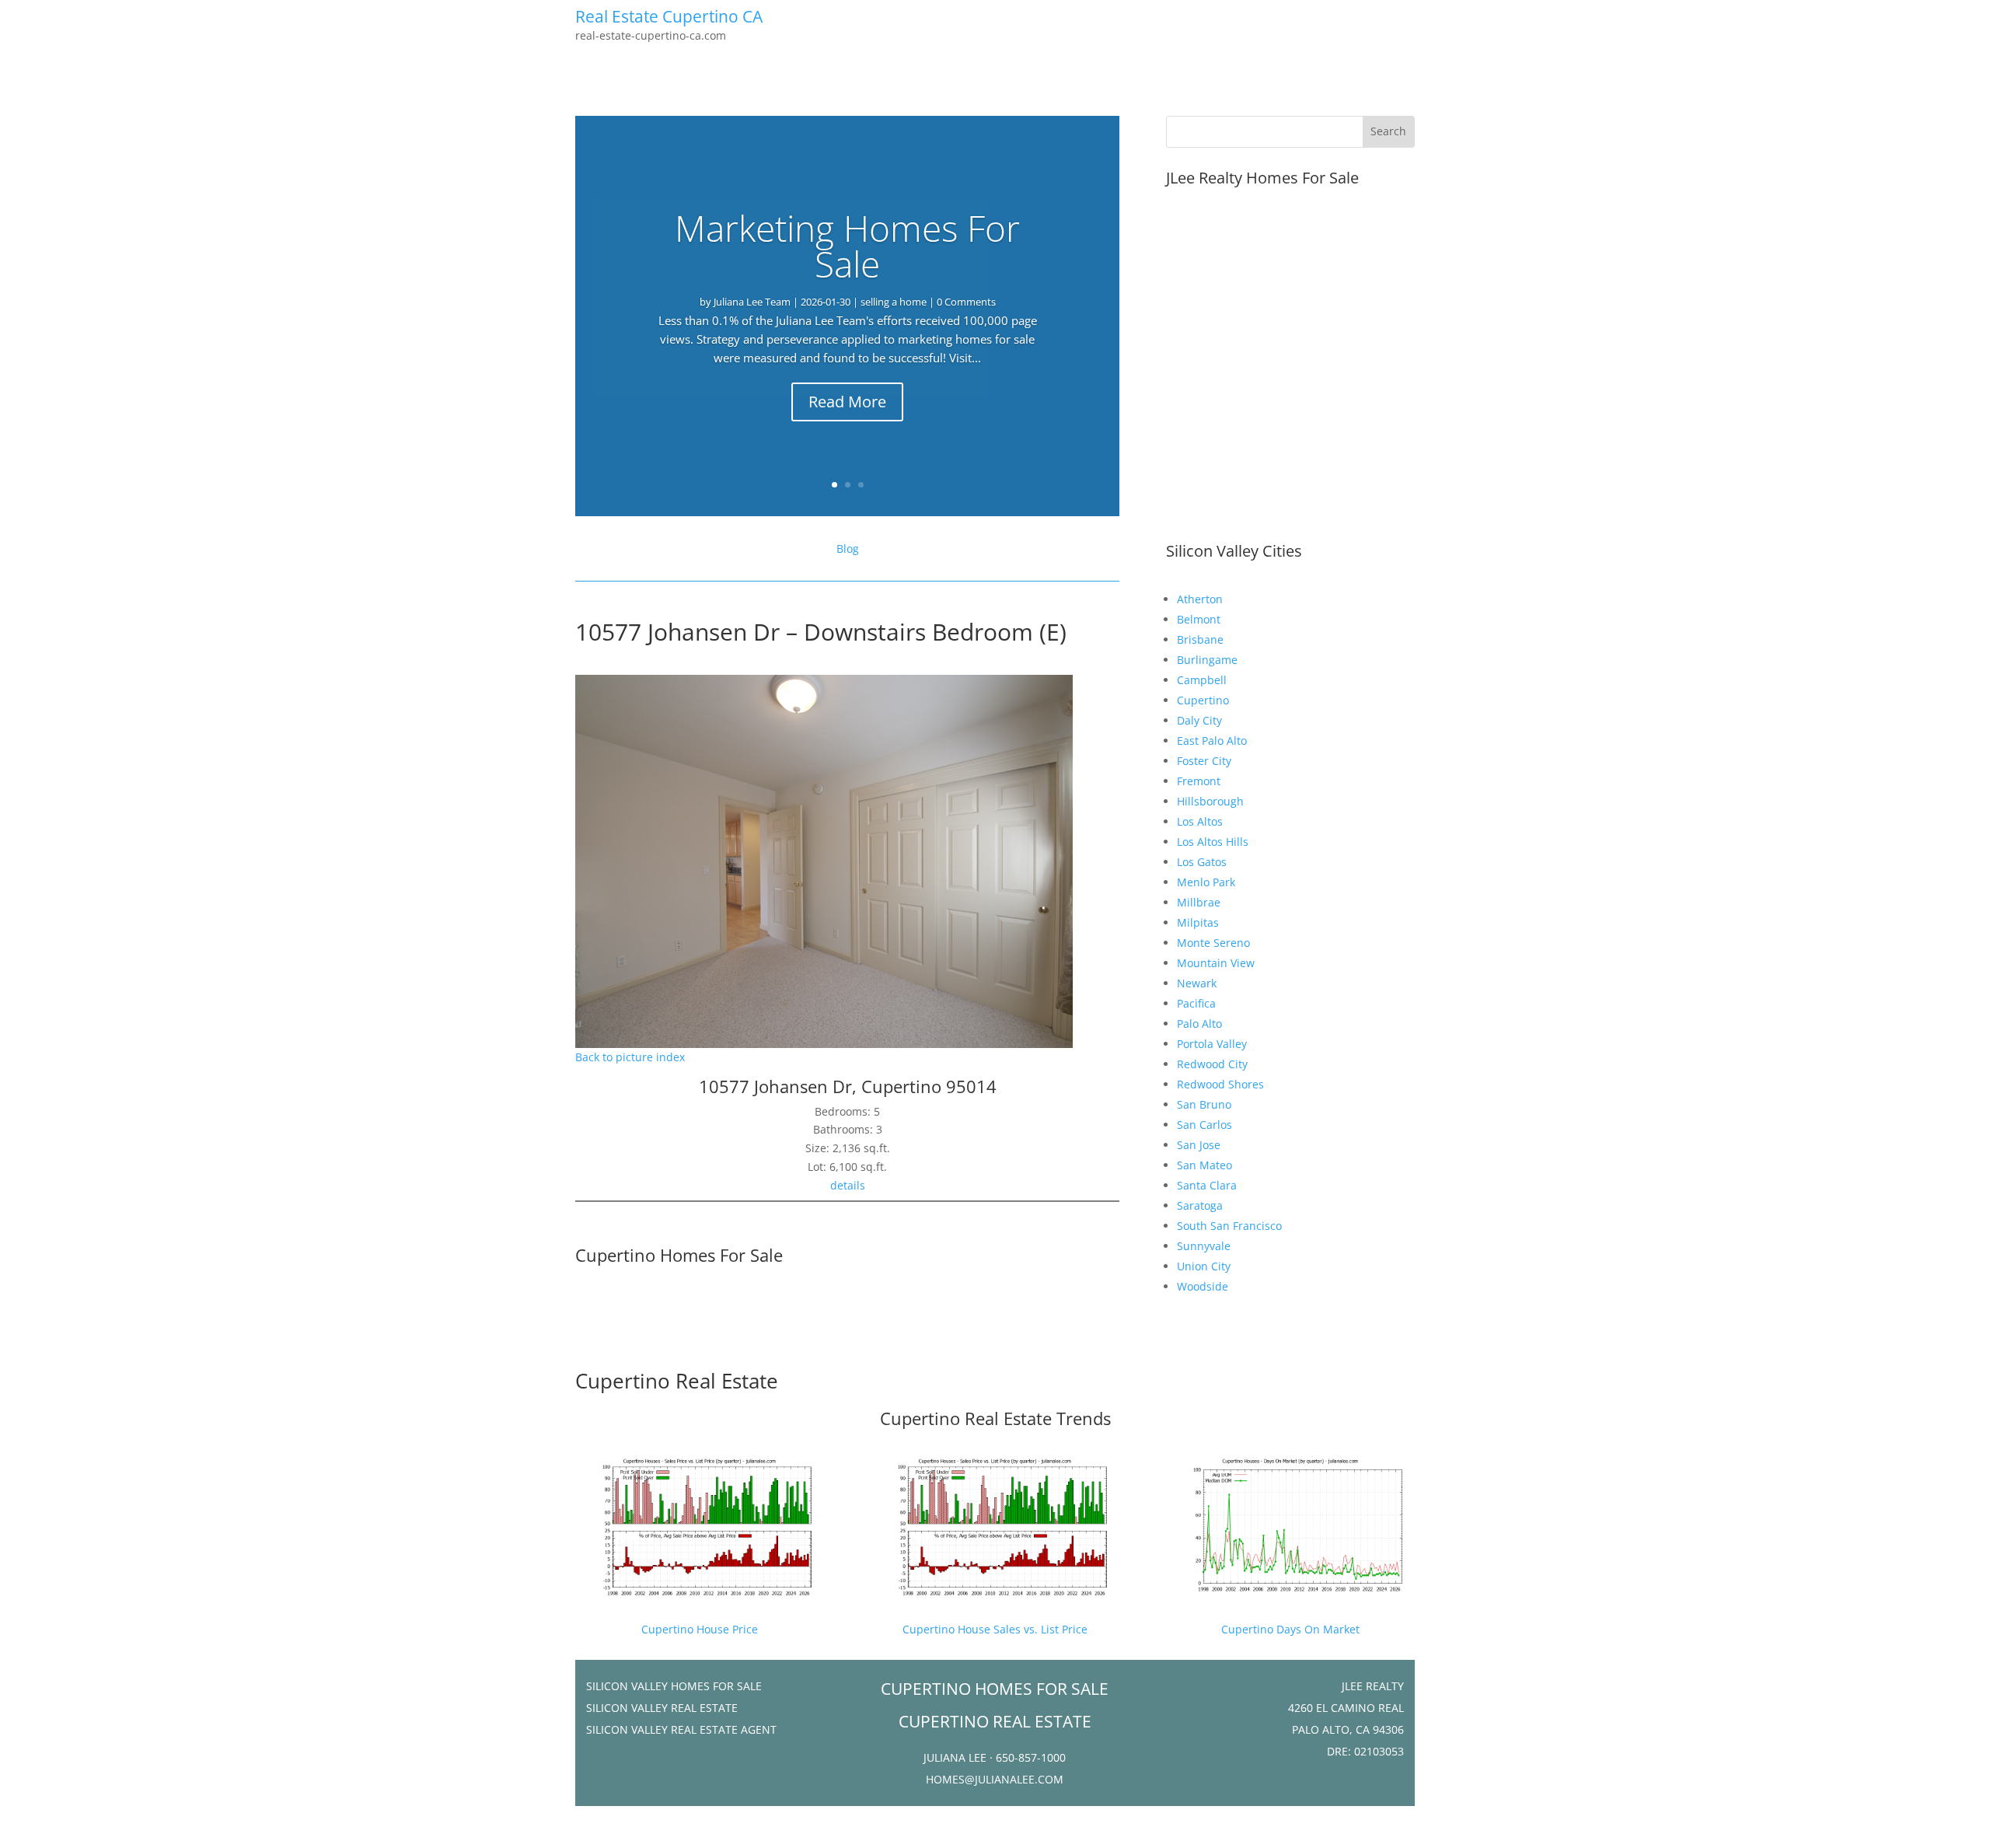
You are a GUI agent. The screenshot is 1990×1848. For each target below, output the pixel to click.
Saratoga (1200, 1205)
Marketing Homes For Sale (847, 246)
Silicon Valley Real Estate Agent (681, 1729)
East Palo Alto (1212, 741)
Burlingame (1207, 660)
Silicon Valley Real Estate (662, 1708)
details (848, 1185)
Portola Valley (1212, 1044)
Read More (847, 402)
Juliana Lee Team (752, 302)
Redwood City (1212, 1064)
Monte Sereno (1213, 943)
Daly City (1199, 720)
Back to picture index (630, 1057)
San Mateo (1204, 1165)
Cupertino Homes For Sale (679, 1255)
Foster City (1204, 761)
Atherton (1200, 599)
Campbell (1202, 680)
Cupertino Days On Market (1290, 1629)
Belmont (1199, 619)
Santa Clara (1207, 1185)
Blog (848, 548)
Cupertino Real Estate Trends (995, 1418)
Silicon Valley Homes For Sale (674, 1686)
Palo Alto (1199, 1024)
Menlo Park (1206, 882)
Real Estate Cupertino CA (669, 16)
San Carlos (1204, 1125)
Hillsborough (1210, 801)
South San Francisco (1229, 1226)
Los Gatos (1202, 862)
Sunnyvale (1204, 1246)
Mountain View (1216, 963)
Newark (1197, 983)
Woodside (1203, 1286)
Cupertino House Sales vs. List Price (995, 1629)
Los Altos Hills (1213, 842)
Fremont (1199, 781)
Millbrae (1199, 902)
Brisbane (1200, 639)
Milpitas (1198, 922)
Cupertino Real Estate (677, 1381)
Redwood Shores (1220, 1084)
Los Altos (1200, 821)
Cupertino (1203, 700)
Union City (1204, 1266)
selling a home (894, 302)
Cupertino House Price (700, 1629)
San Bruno (1204, 1104)
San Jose (1199, 1145)
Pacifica (1196, 1003)
